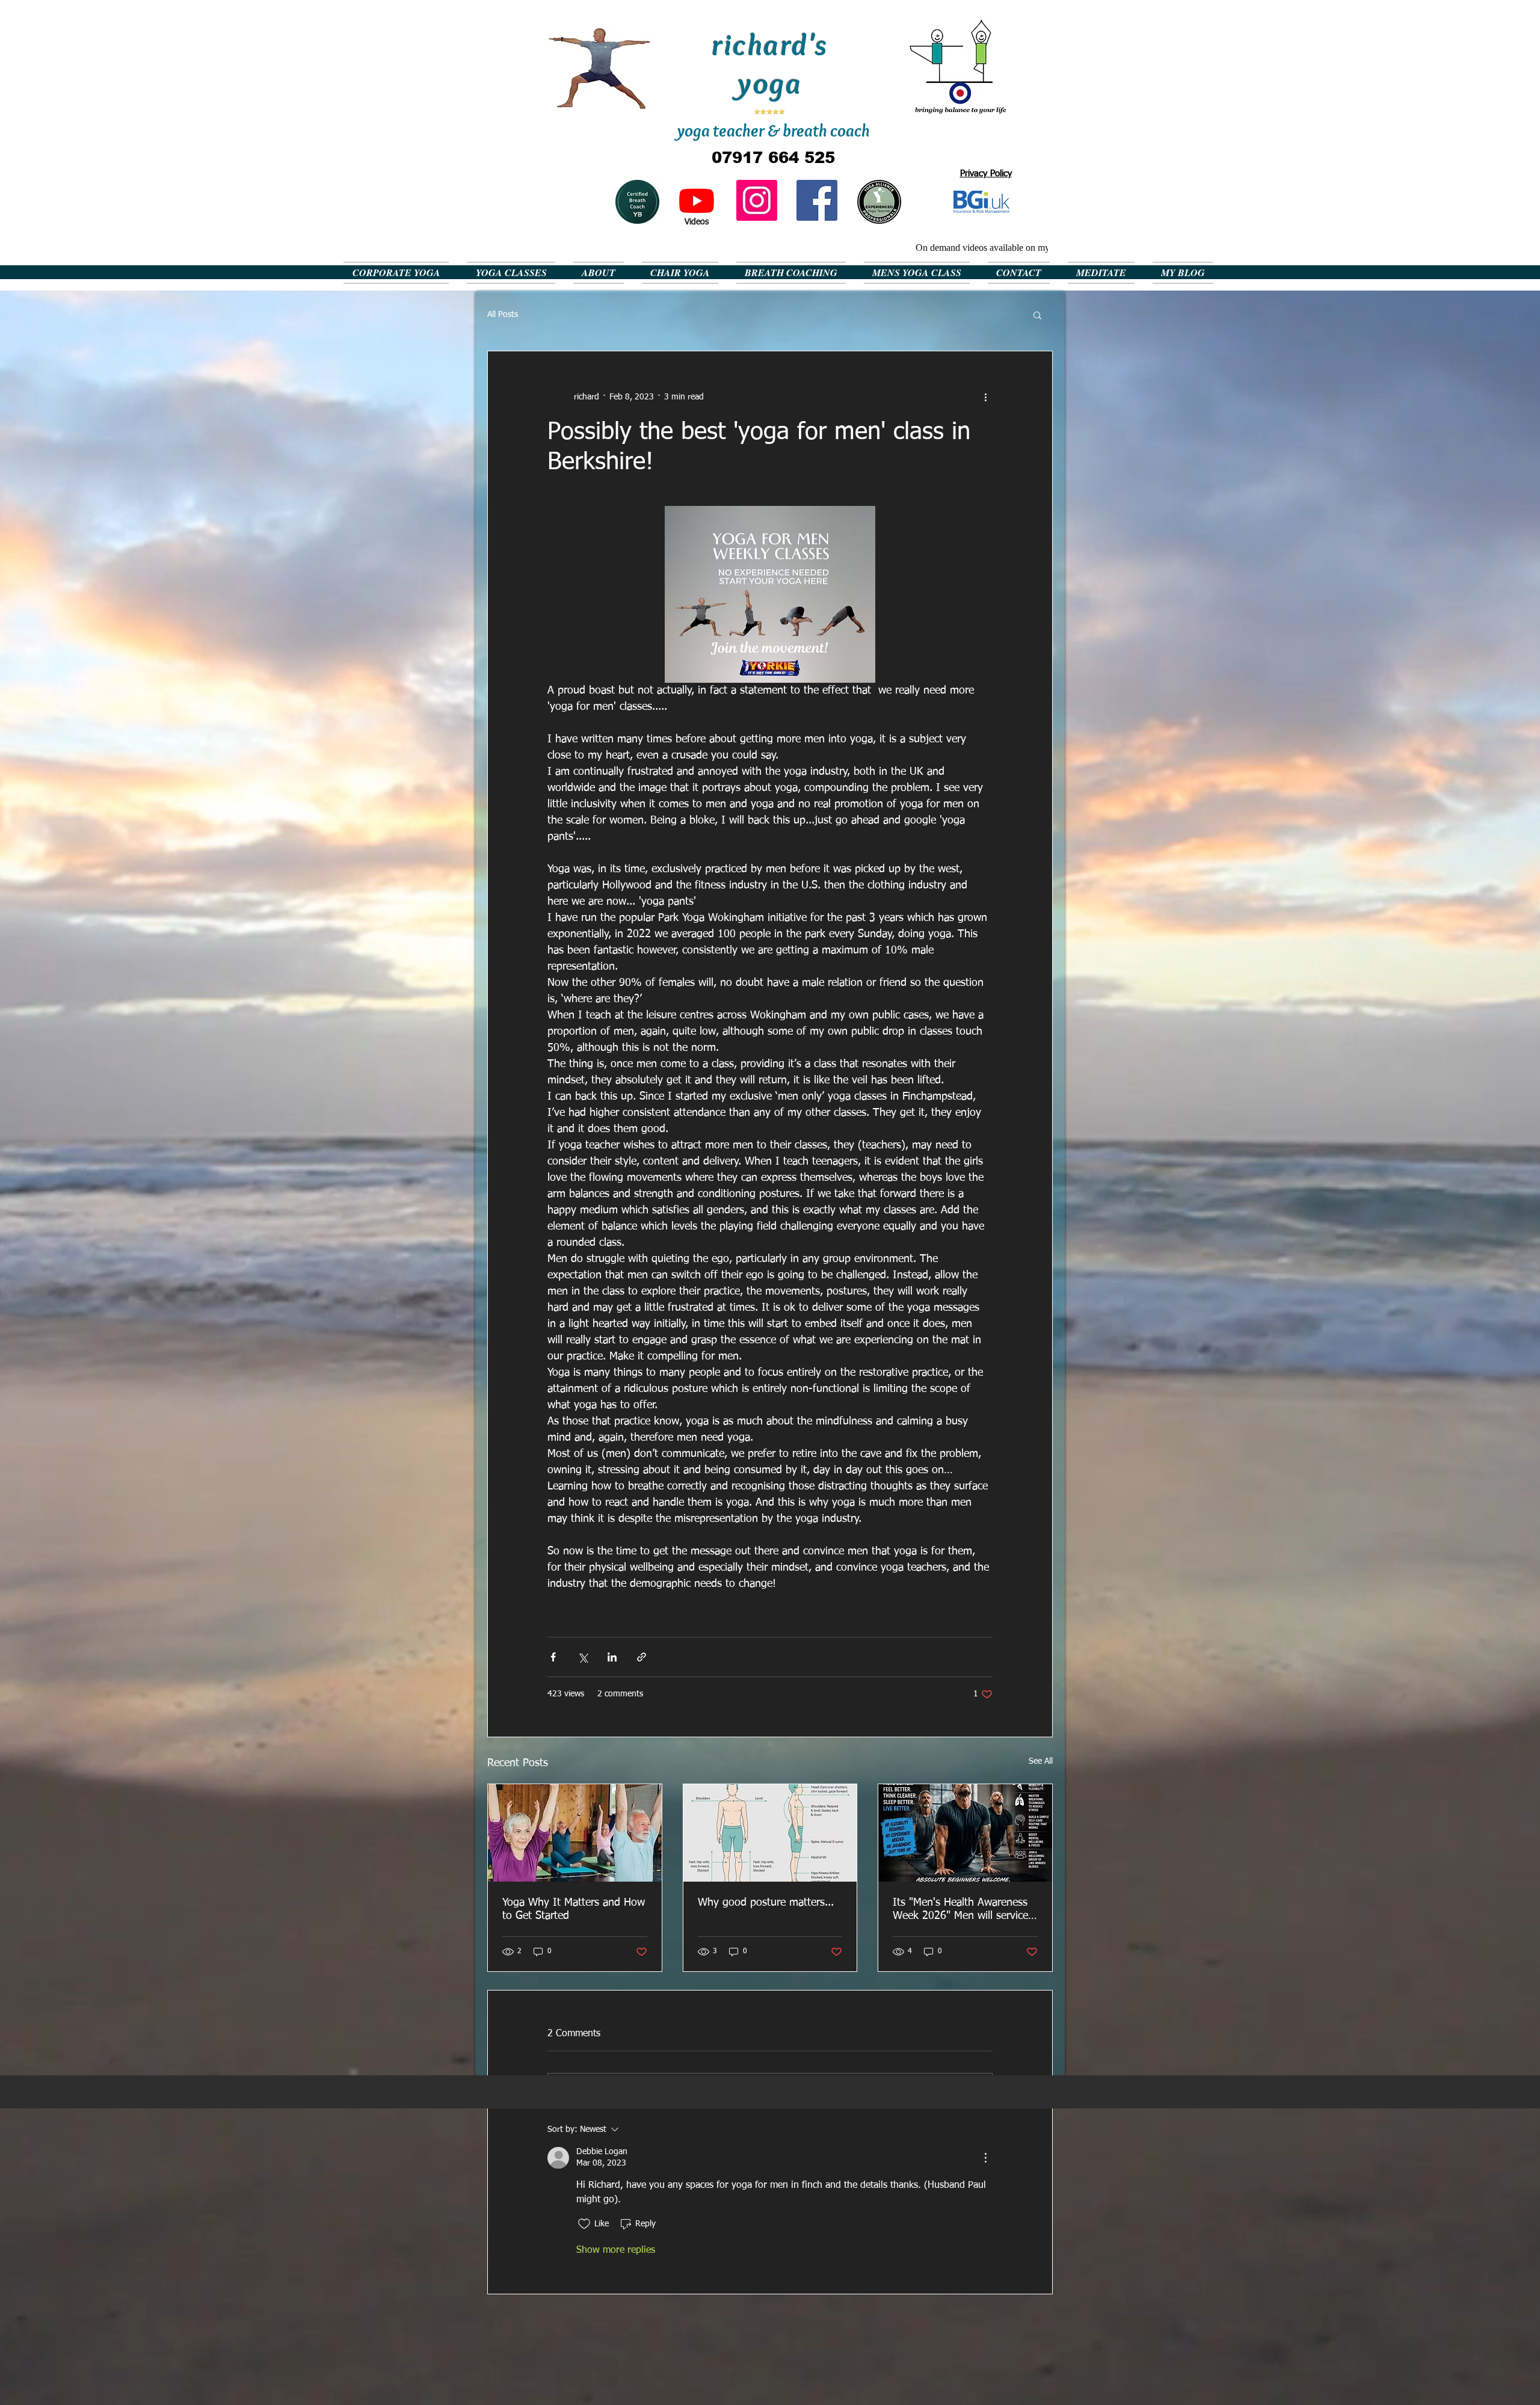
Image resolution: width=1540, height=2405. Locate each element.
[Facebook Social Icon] (817, 200)
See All (1041, 1761)
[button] (1037, 315)
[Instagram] (757, 200)
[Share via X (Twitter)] (583, 1657)
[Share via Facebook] (553, 1657)
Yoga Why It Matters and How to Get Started (574, 1909)
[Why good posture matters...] (770, 1833)
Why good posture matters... (766, 1903)
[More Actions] (985, 2158)
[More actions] (985, 397)
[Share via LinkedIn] (612, 1657)
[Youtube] (697, 200)
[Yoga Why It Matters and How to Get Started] (575, 1833)
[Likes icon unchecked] (584, 2224)
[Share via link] (642, 1657)
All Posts (503, 315)
